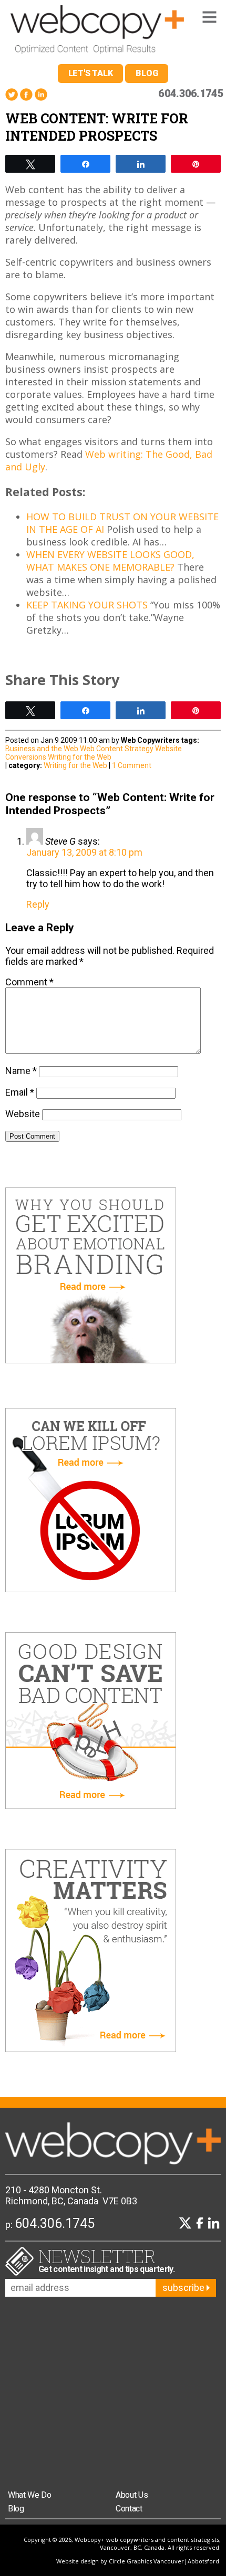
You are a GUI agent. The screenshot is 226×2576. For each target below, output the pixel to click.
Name (21, 1071)
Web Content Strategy (117, 749)
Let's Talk (91, 73)
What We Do (30, 2495)
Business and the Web (42, 749)
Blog (147, 73)
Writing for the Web (80, 757)
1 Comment (132, 765)
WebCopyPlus (97, 32)
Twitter (12, 95)
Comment (29, 982)
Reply (38, 904)
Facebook (26, 95)
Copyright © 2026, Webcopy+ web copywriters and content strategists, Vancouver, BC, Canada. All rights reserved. (122, 2543)
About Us (132, 2495)
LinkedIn (41, 95)
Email (20, 1092)
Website (23, 1114)
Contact (129, 2509)
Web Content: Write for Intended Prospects (97, 127)
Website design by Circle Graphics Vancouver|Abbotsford (138, 2561)
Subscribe (184, 2288)
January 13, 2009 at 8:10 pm (84, 852)
